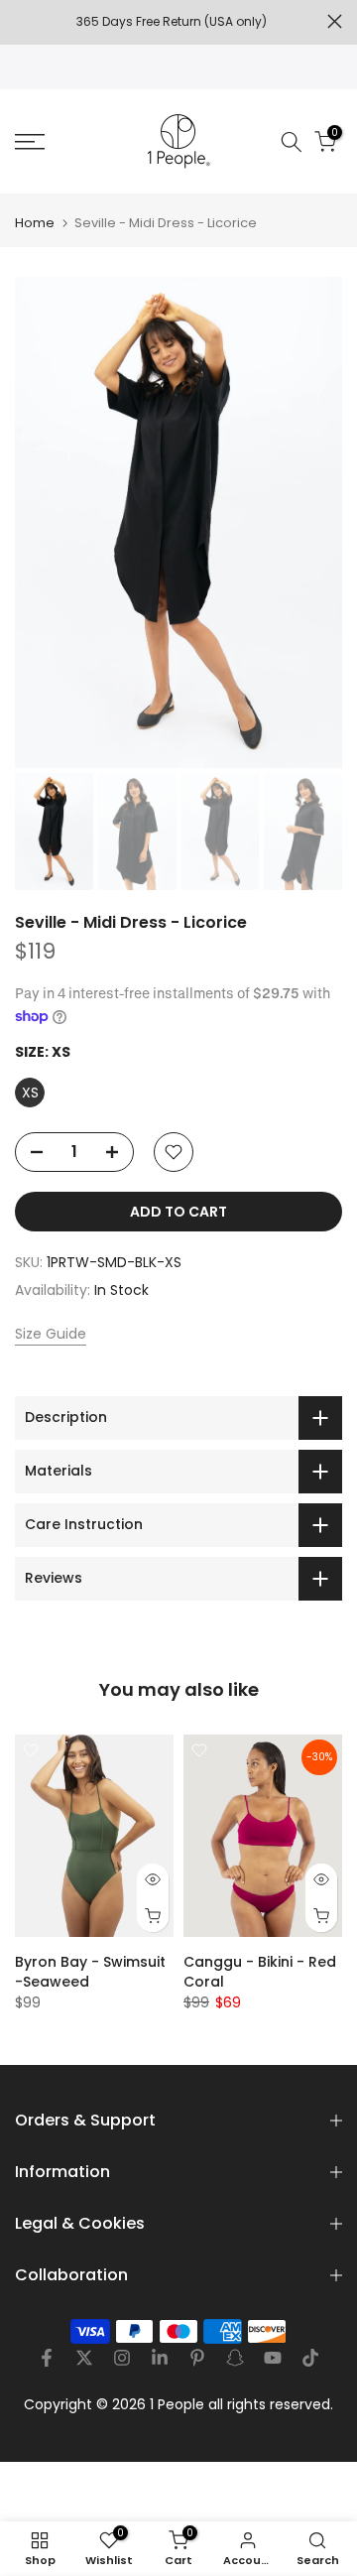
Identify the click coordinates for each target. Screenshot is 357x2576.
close (335, 21)
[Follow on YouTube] (273, 2358)
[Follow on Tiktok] (310, 2358)
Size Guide (51, 1334)
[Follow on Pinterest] (197, 2358)
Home (35, 223)
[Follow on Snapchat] (235, 2358)
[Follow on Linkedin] (160, 2358)
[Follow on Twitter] (84, 2358)
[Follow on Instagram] (122, 2358)
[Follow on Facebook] (47, 2358)
